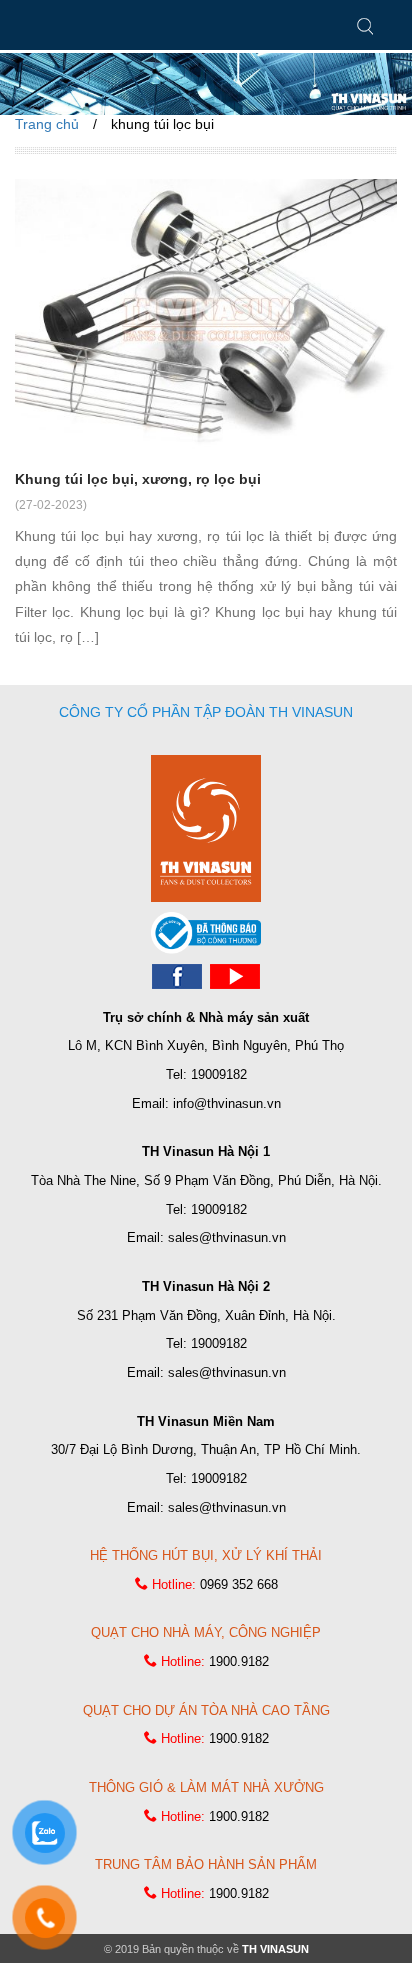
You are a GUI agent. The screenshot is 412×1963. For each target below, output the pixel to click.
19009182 (219, 1074)
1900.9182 (239, 1661)
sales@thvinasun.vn (227, 1237)
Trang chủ (47, 124)
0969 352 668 (239, 1584)
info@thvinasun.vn (227, 1103)
